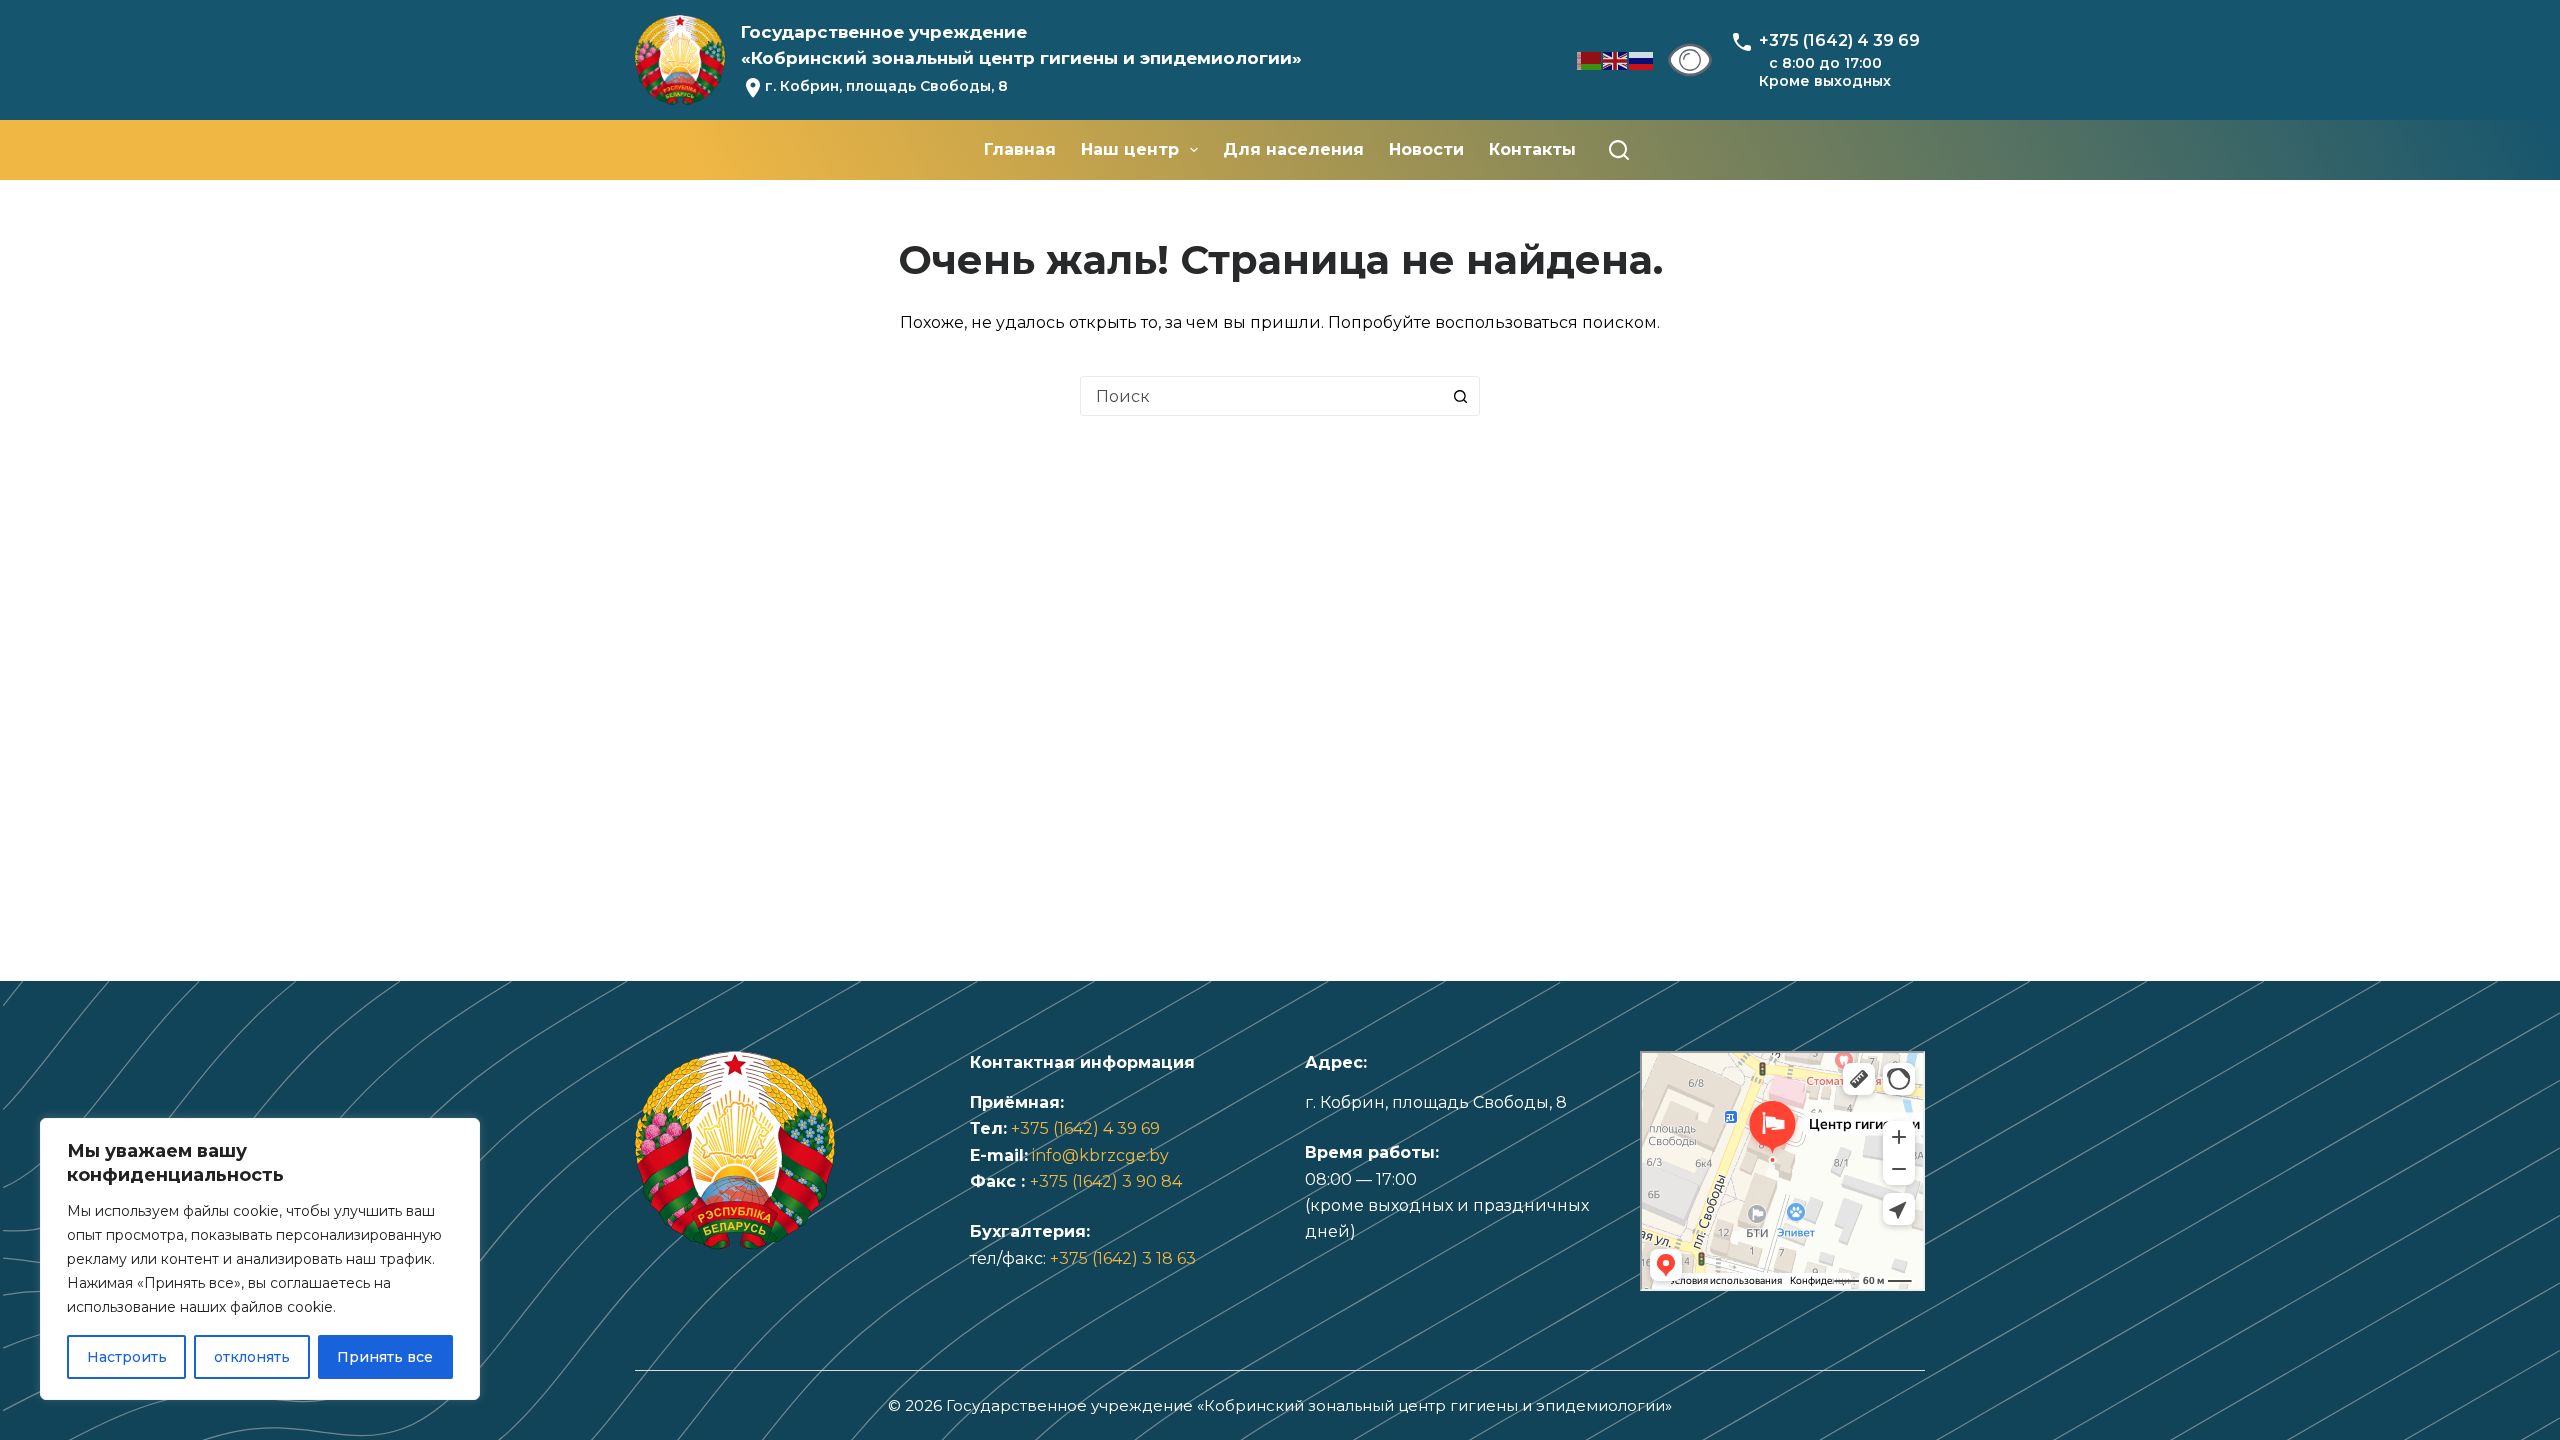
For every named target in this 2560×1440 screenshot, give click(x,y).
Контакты (1532, 149)
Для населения (1293, 149)
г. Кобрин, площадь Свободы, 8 (886, 86)
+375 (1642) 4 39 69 (1085, 1128)
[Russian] (1642, 59)
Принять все (385, 1357)
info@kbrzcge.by (1100, 1155)
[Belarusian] (1590, 59)
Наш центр (1130, 149)
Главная (1020, 149)
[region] (260, 1259)
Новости (1426, 149)
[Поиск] (1619, 150)
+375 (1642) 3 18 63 (1123, 1258)
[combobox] (1261, 396)
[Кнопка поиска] (1460, 396)
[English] (1616, 59)
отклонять (252, 1357)
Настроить (127, 1357)
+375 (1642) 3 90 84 (1106, 1181)
